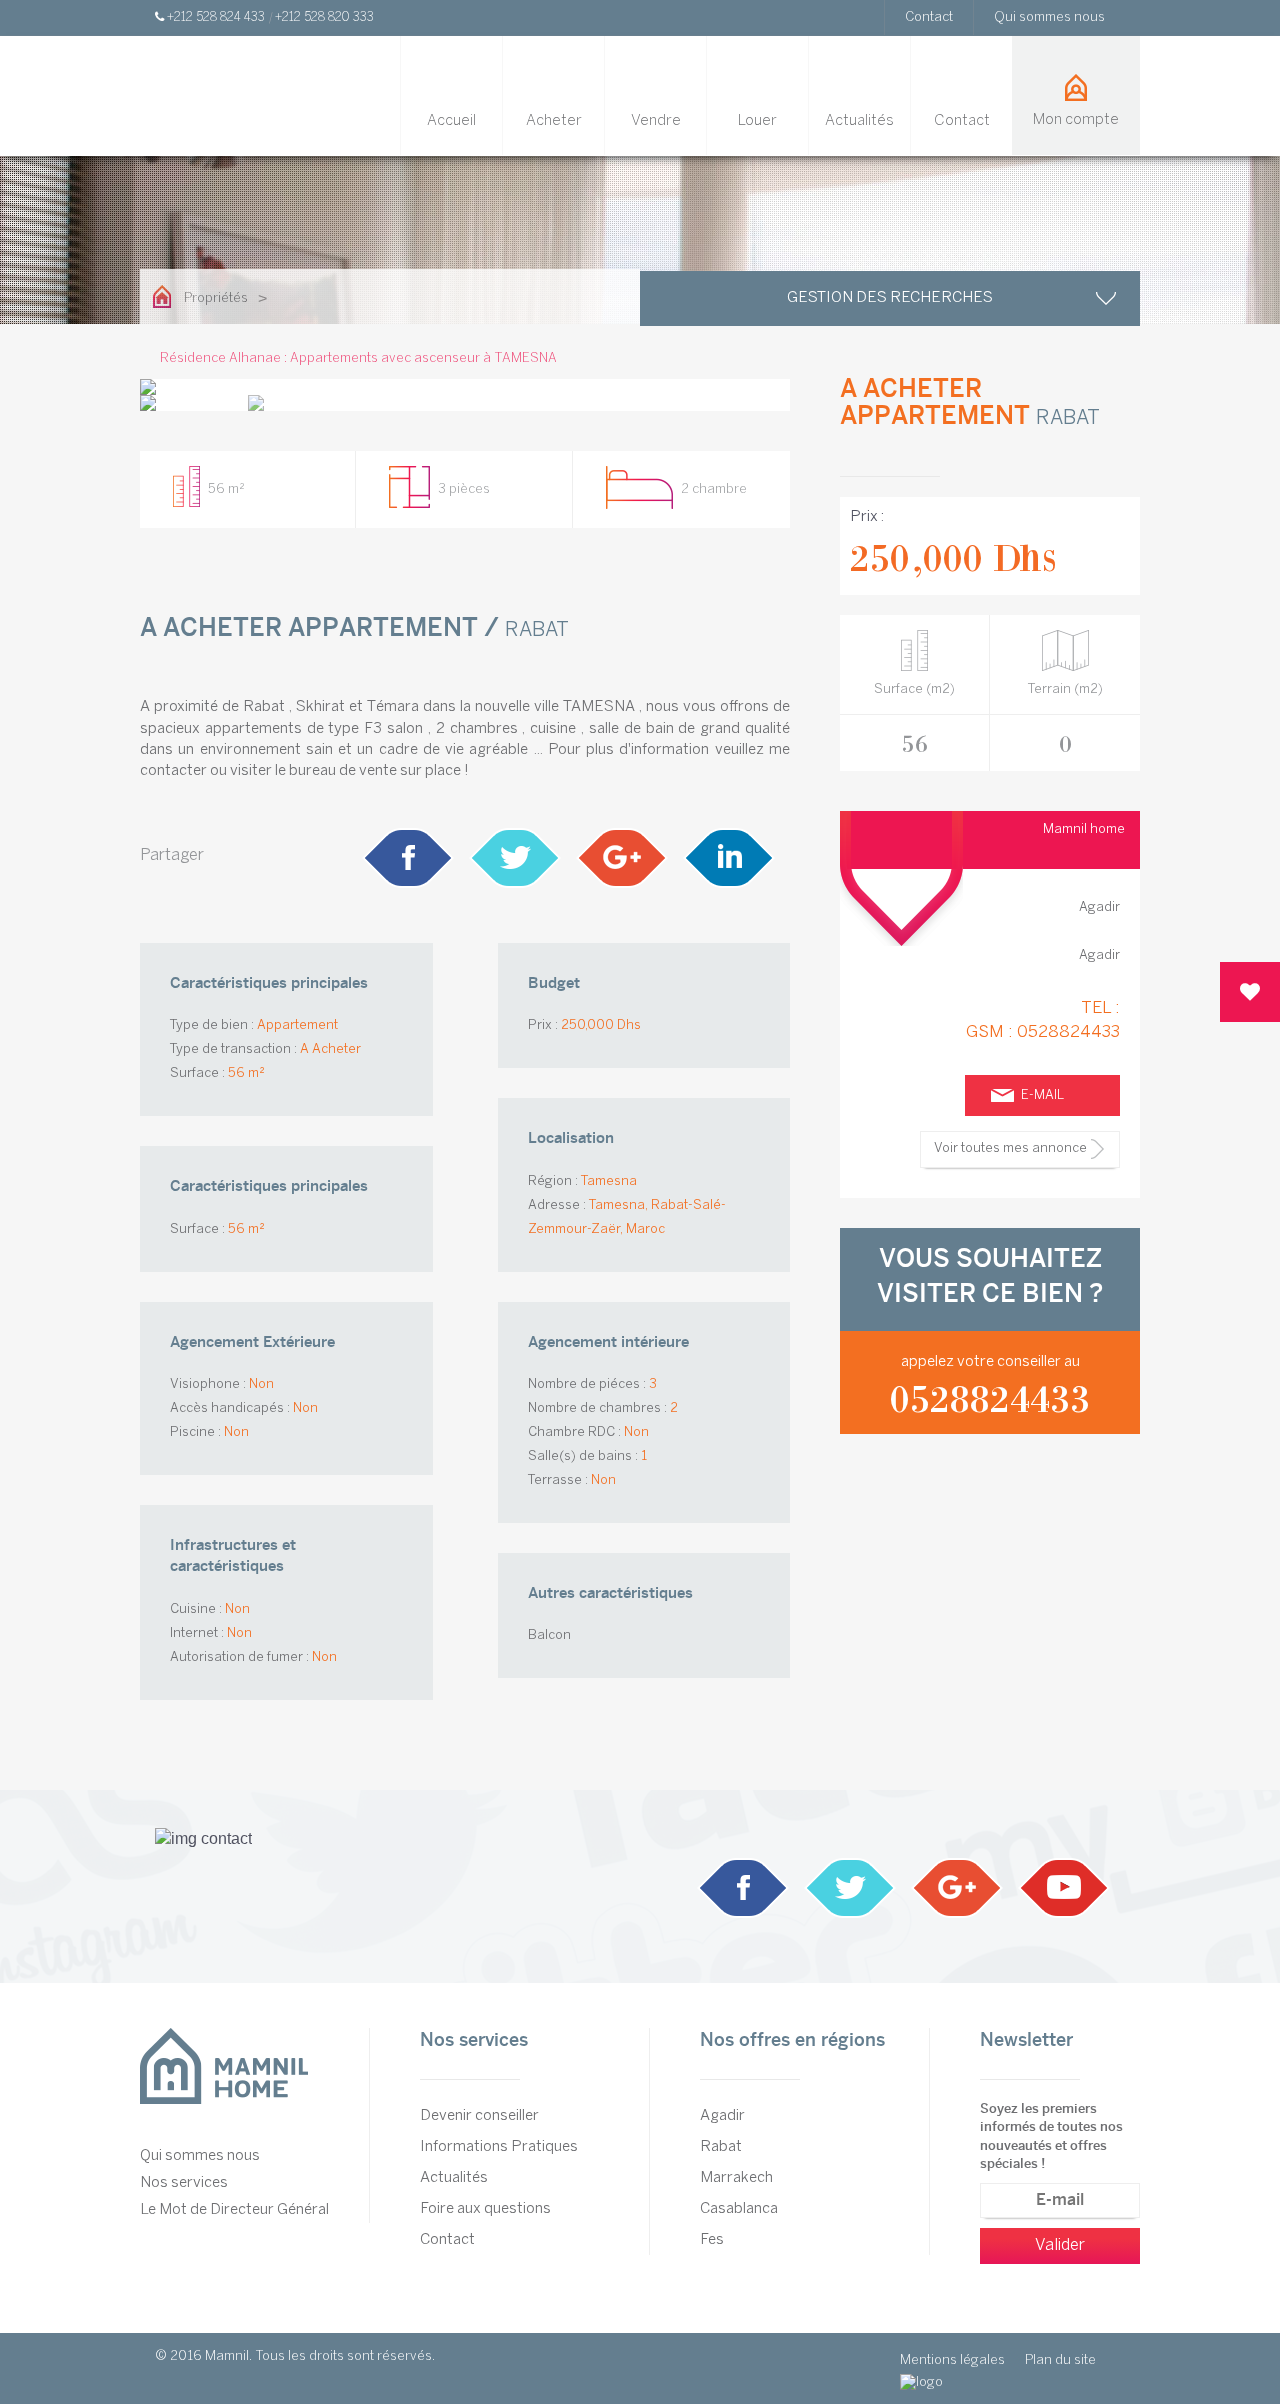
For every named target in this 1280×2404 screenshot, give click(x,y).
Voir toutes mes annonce (1010, 1148)
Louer (757, 121)
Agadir (722, 2116)
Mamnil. (228, 2356)
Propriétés (216, 298)
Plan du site (1060, 2360)
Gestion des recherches (890, 298)
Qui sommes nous (1049, 17)
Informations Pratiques (499, 2147)
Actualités (859, 121)
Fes (712, 2240)
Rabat (721, 2147)
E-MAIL (1042, 1095)
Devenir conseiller (479, 2116)
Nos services (184, 2183)
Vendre (656, 121)
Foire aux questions (485, 2209)
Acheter (554, 121)
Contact (929, 17)
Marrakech (736, 2178)
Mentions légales (952, 2360)
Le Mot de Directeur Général (234, 2210)
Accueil (451, 121)
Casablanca (739, 2209)
